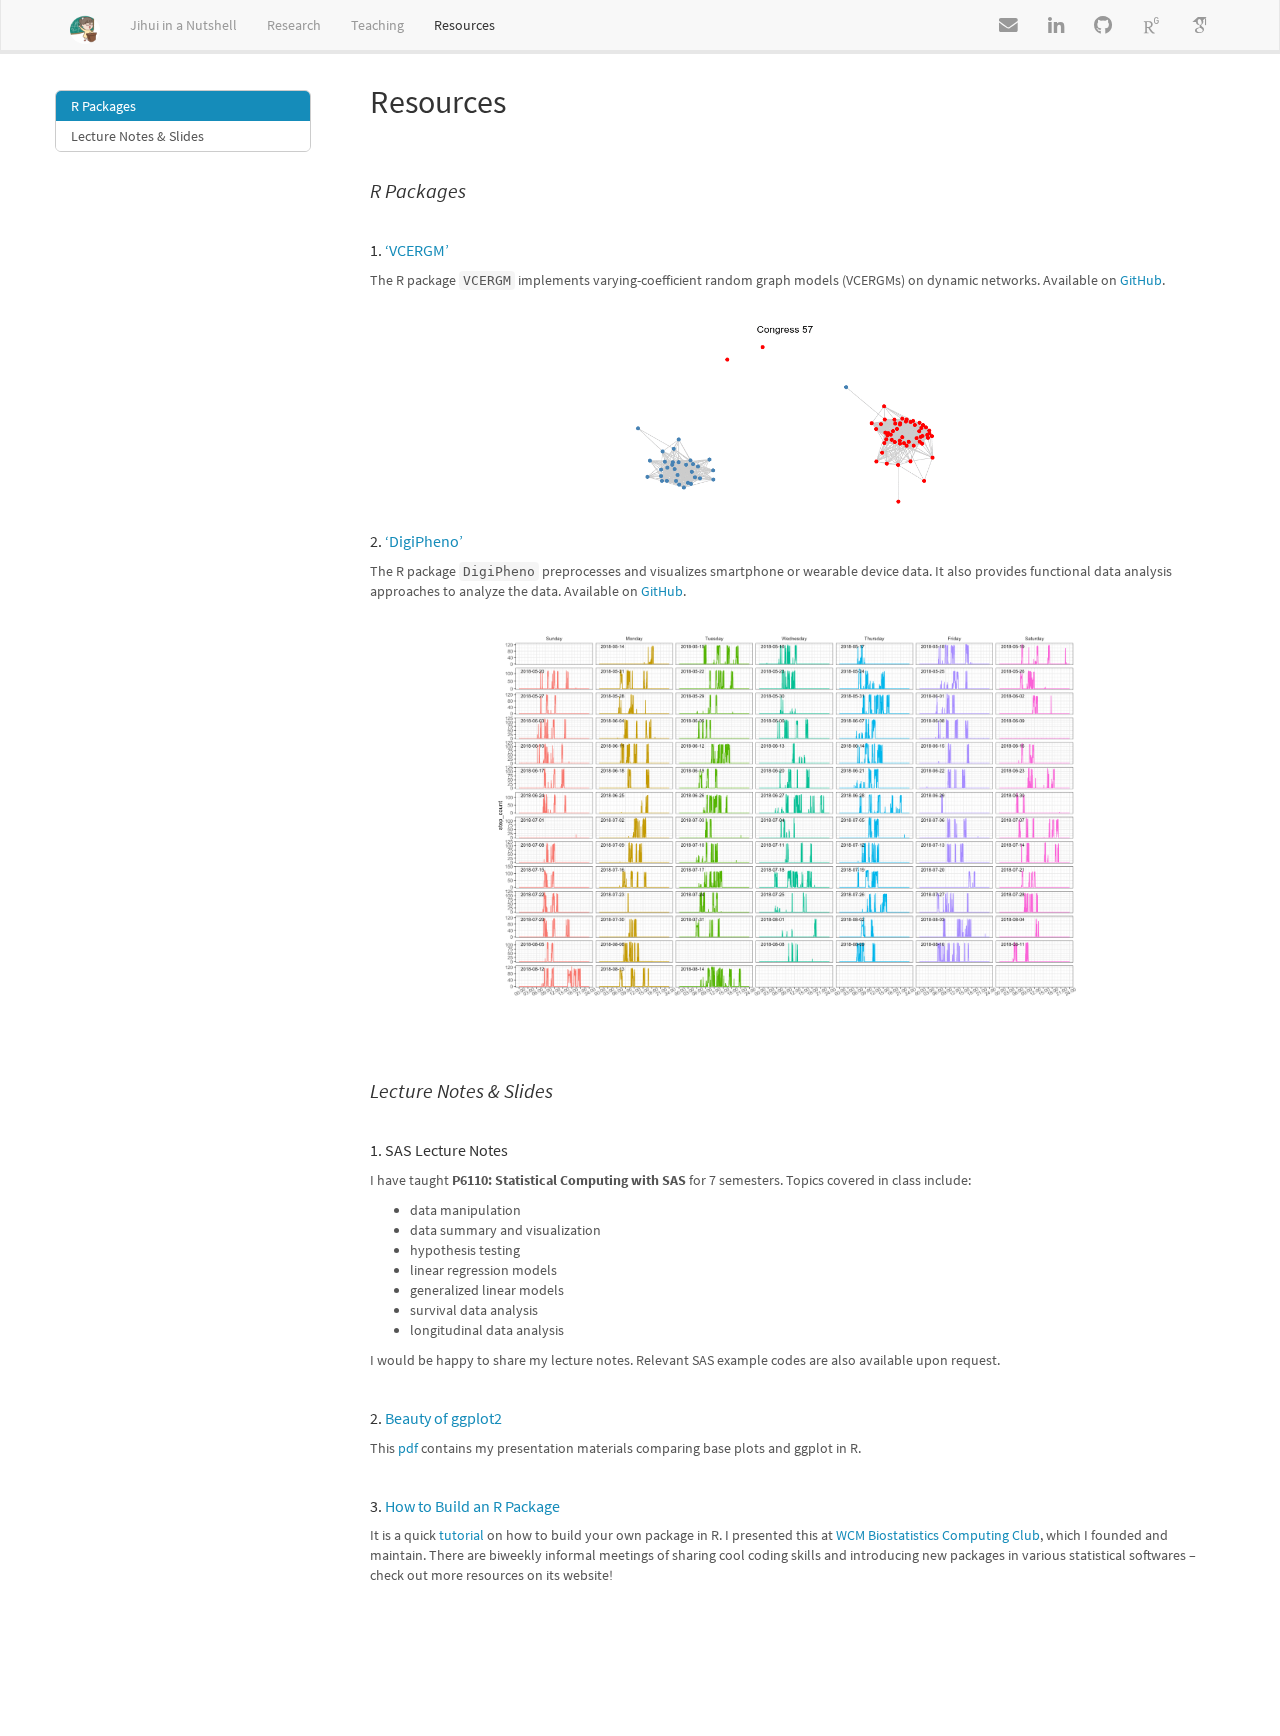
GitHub (1141, 280)
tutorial (461, 1535)
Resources (464, 25)
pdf (408, 1448)
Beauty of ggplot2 (443, 1418)
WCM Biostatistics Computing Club (938, 1535)
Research (294, 25)
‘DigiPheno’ (424, 541)
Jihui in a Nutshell (183, 25)
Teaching (377, 25)
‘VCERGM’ (417, 250)
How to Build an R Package (472, 1506)
